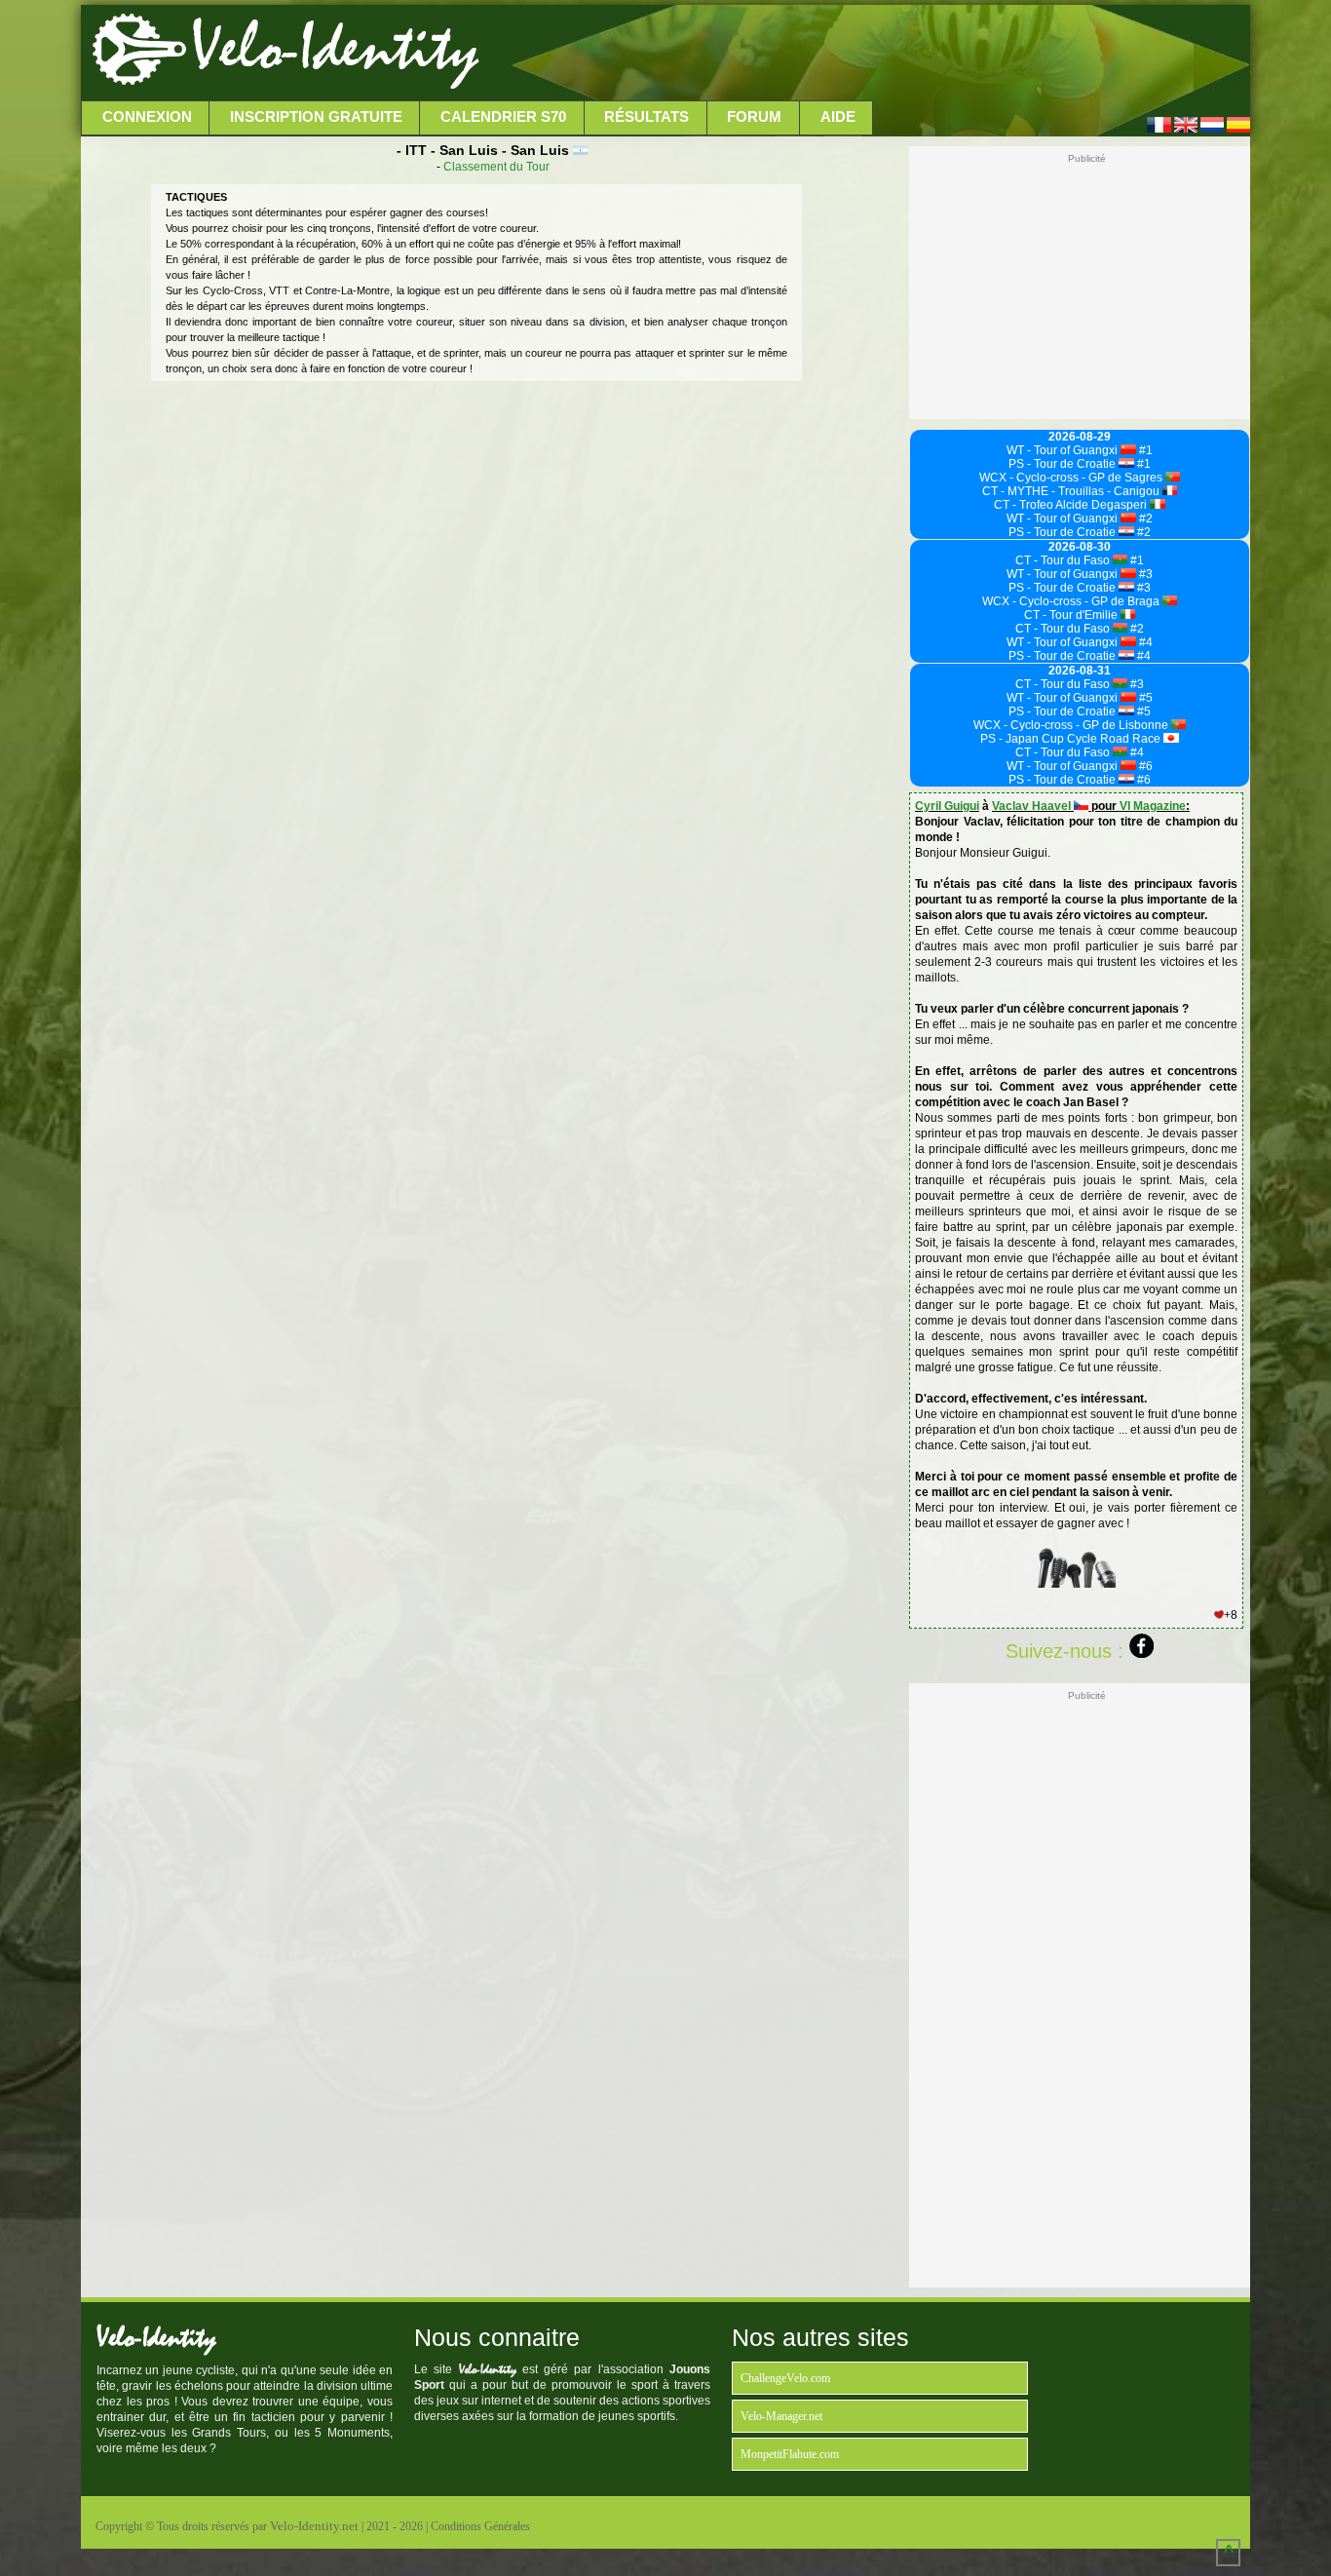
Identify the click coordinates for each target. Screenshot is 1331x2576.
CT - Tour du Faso (1064, 560)
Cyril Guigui (947, 806)
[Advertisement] (862, 54)
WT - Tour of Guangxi (1064, 450)
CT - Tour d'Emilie (1072, 615)
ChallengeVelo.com (785, 2378)
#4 (1144, 642)
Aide (838, 117)
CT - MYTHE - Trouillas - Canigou (1072, 491)
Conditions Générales (480, 2526)
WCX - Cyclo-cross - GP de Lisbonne (1072, 725)
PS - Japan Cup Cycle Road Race (1072, 739)
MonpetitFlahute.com (790, 2454)
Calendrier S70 (503, 117)
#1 (1144, 450)
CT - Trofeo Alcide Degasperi (1072, 505)
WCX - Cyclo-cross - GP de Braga (1072, 601)
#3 (1144, 574)
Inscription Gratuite (316, 117)
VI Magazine (1153, 806)
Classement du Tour (496, 167)
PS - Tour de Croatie (1064, 464)
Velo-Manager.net (781, 2416)
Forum (754, 117)
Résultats (646, 117)
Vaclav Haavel (1033, 806)
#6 (1144, 766)
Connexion (147, 117)
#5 (1144, 698)
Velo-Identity (335, 49)
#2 (1144, 519)
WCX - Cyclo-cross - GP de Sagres (1072, 478)
